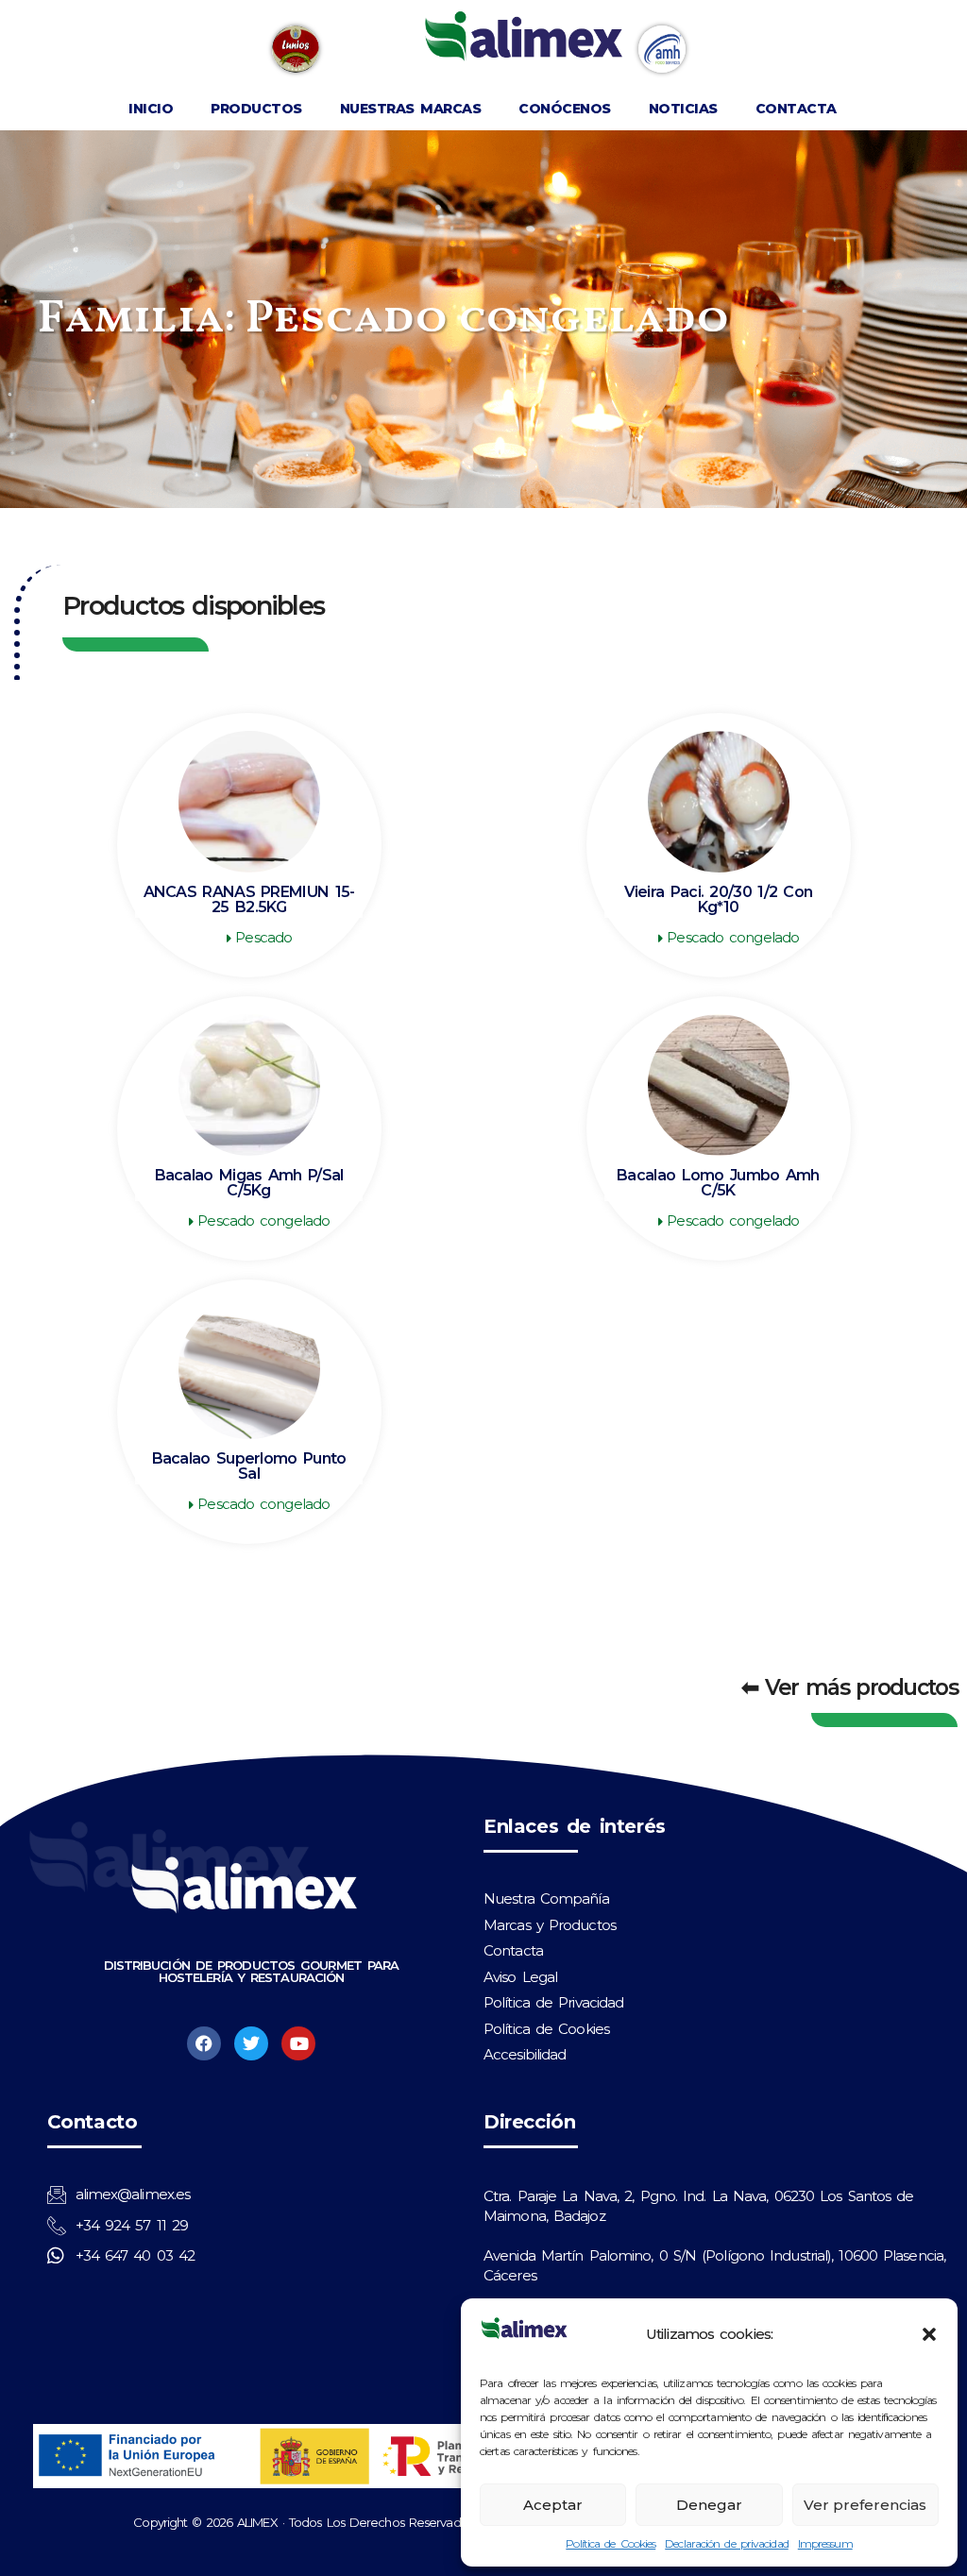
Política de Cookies (611, 2543)
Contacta (796, 109)
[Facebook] (204, 2043)
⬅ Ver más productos (849, 1687)
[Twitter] (251, 2043)
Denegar (709, 2505)
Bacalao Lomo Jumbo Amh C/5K (718, 1183)
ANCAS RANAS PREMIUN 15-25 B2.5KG (249, 899)
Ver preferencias (865, 2505)
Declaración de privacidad (727, 2543)
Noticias (683, 109)
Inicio (151, 109)
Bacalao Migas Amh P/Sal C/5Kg (249, 1183)
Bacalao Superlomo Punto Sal (249, 1466)
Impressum (825, 2543)
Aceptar (553, 2505)
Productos (256, 109)
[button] (929, 2334)
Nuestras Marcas (411, 109)
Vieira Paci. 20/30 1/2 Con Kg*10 (719, 899)
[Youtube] (298, 2043)
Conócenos (565, 109)
